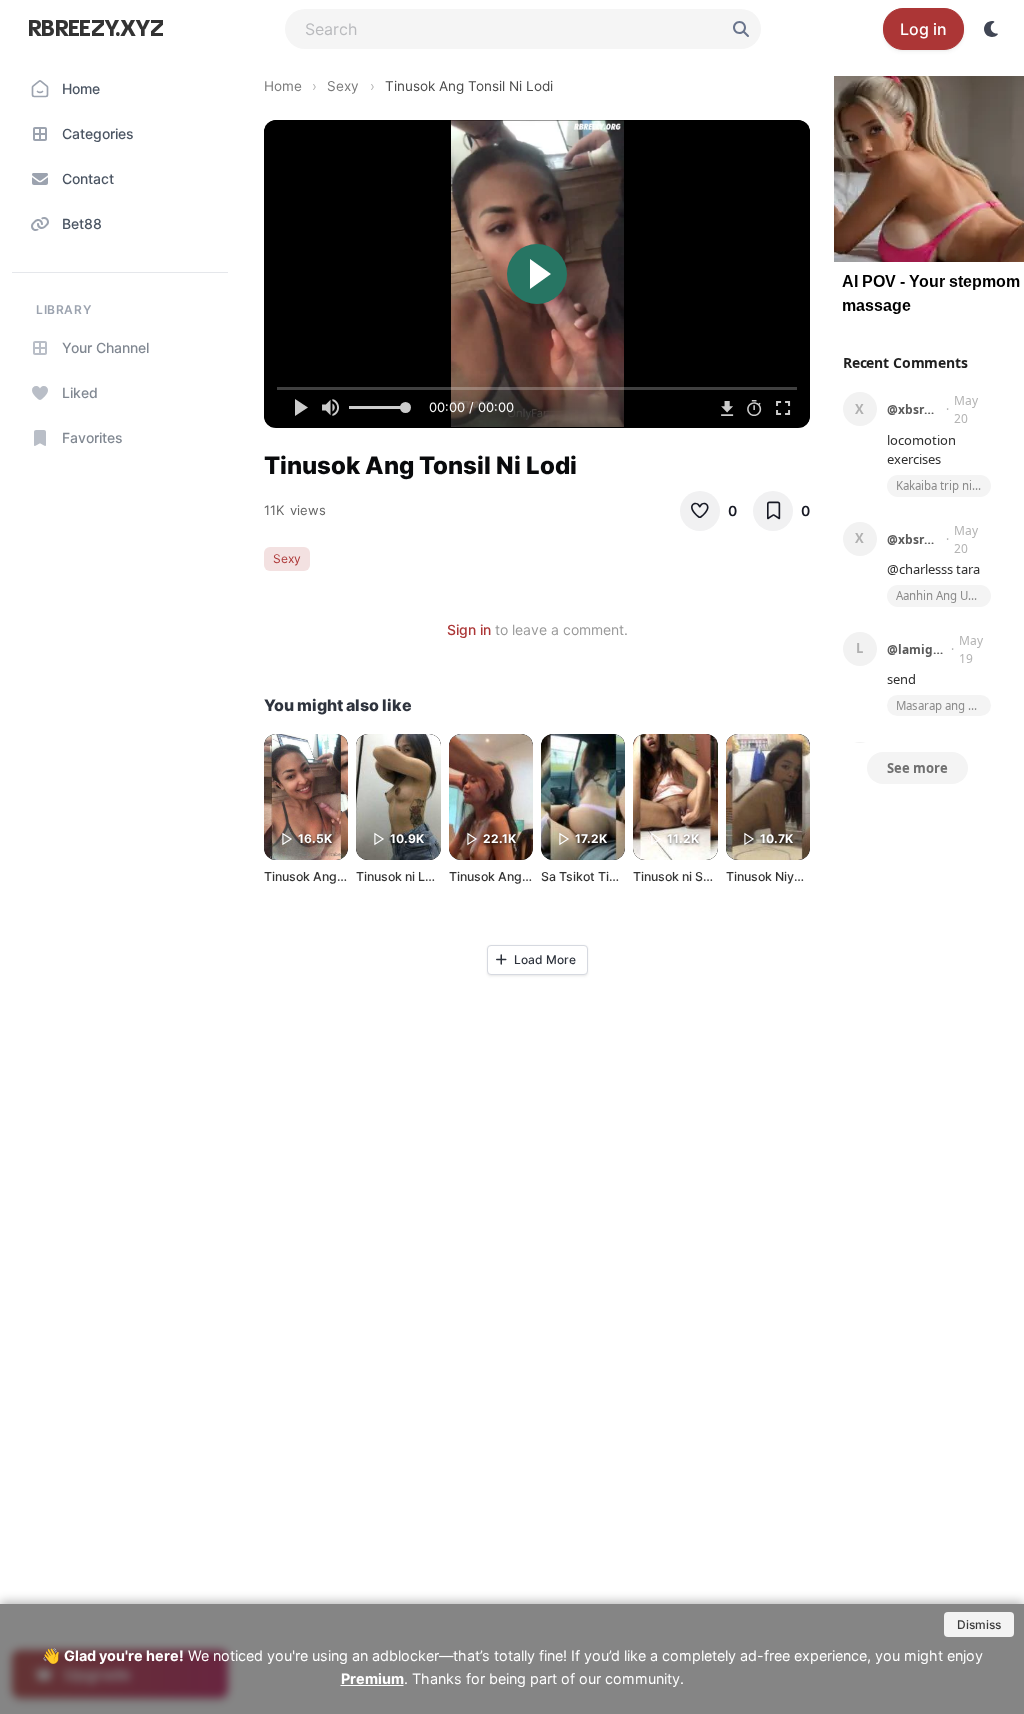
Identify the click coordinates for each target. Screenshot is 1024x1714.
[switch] (992, 29)
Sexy (343, 86)
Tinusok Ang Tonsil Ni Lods (342, 876)
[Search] (741, 29)
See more (917, 768)
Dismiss (979, 1624)
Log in (923, 29)
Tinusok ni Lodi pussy (419, 876)
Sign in (469, 629)
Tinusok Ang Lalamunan (518, 876)
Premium (372, 1678)
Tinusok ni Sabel (680, 876)
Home (283, 86)
